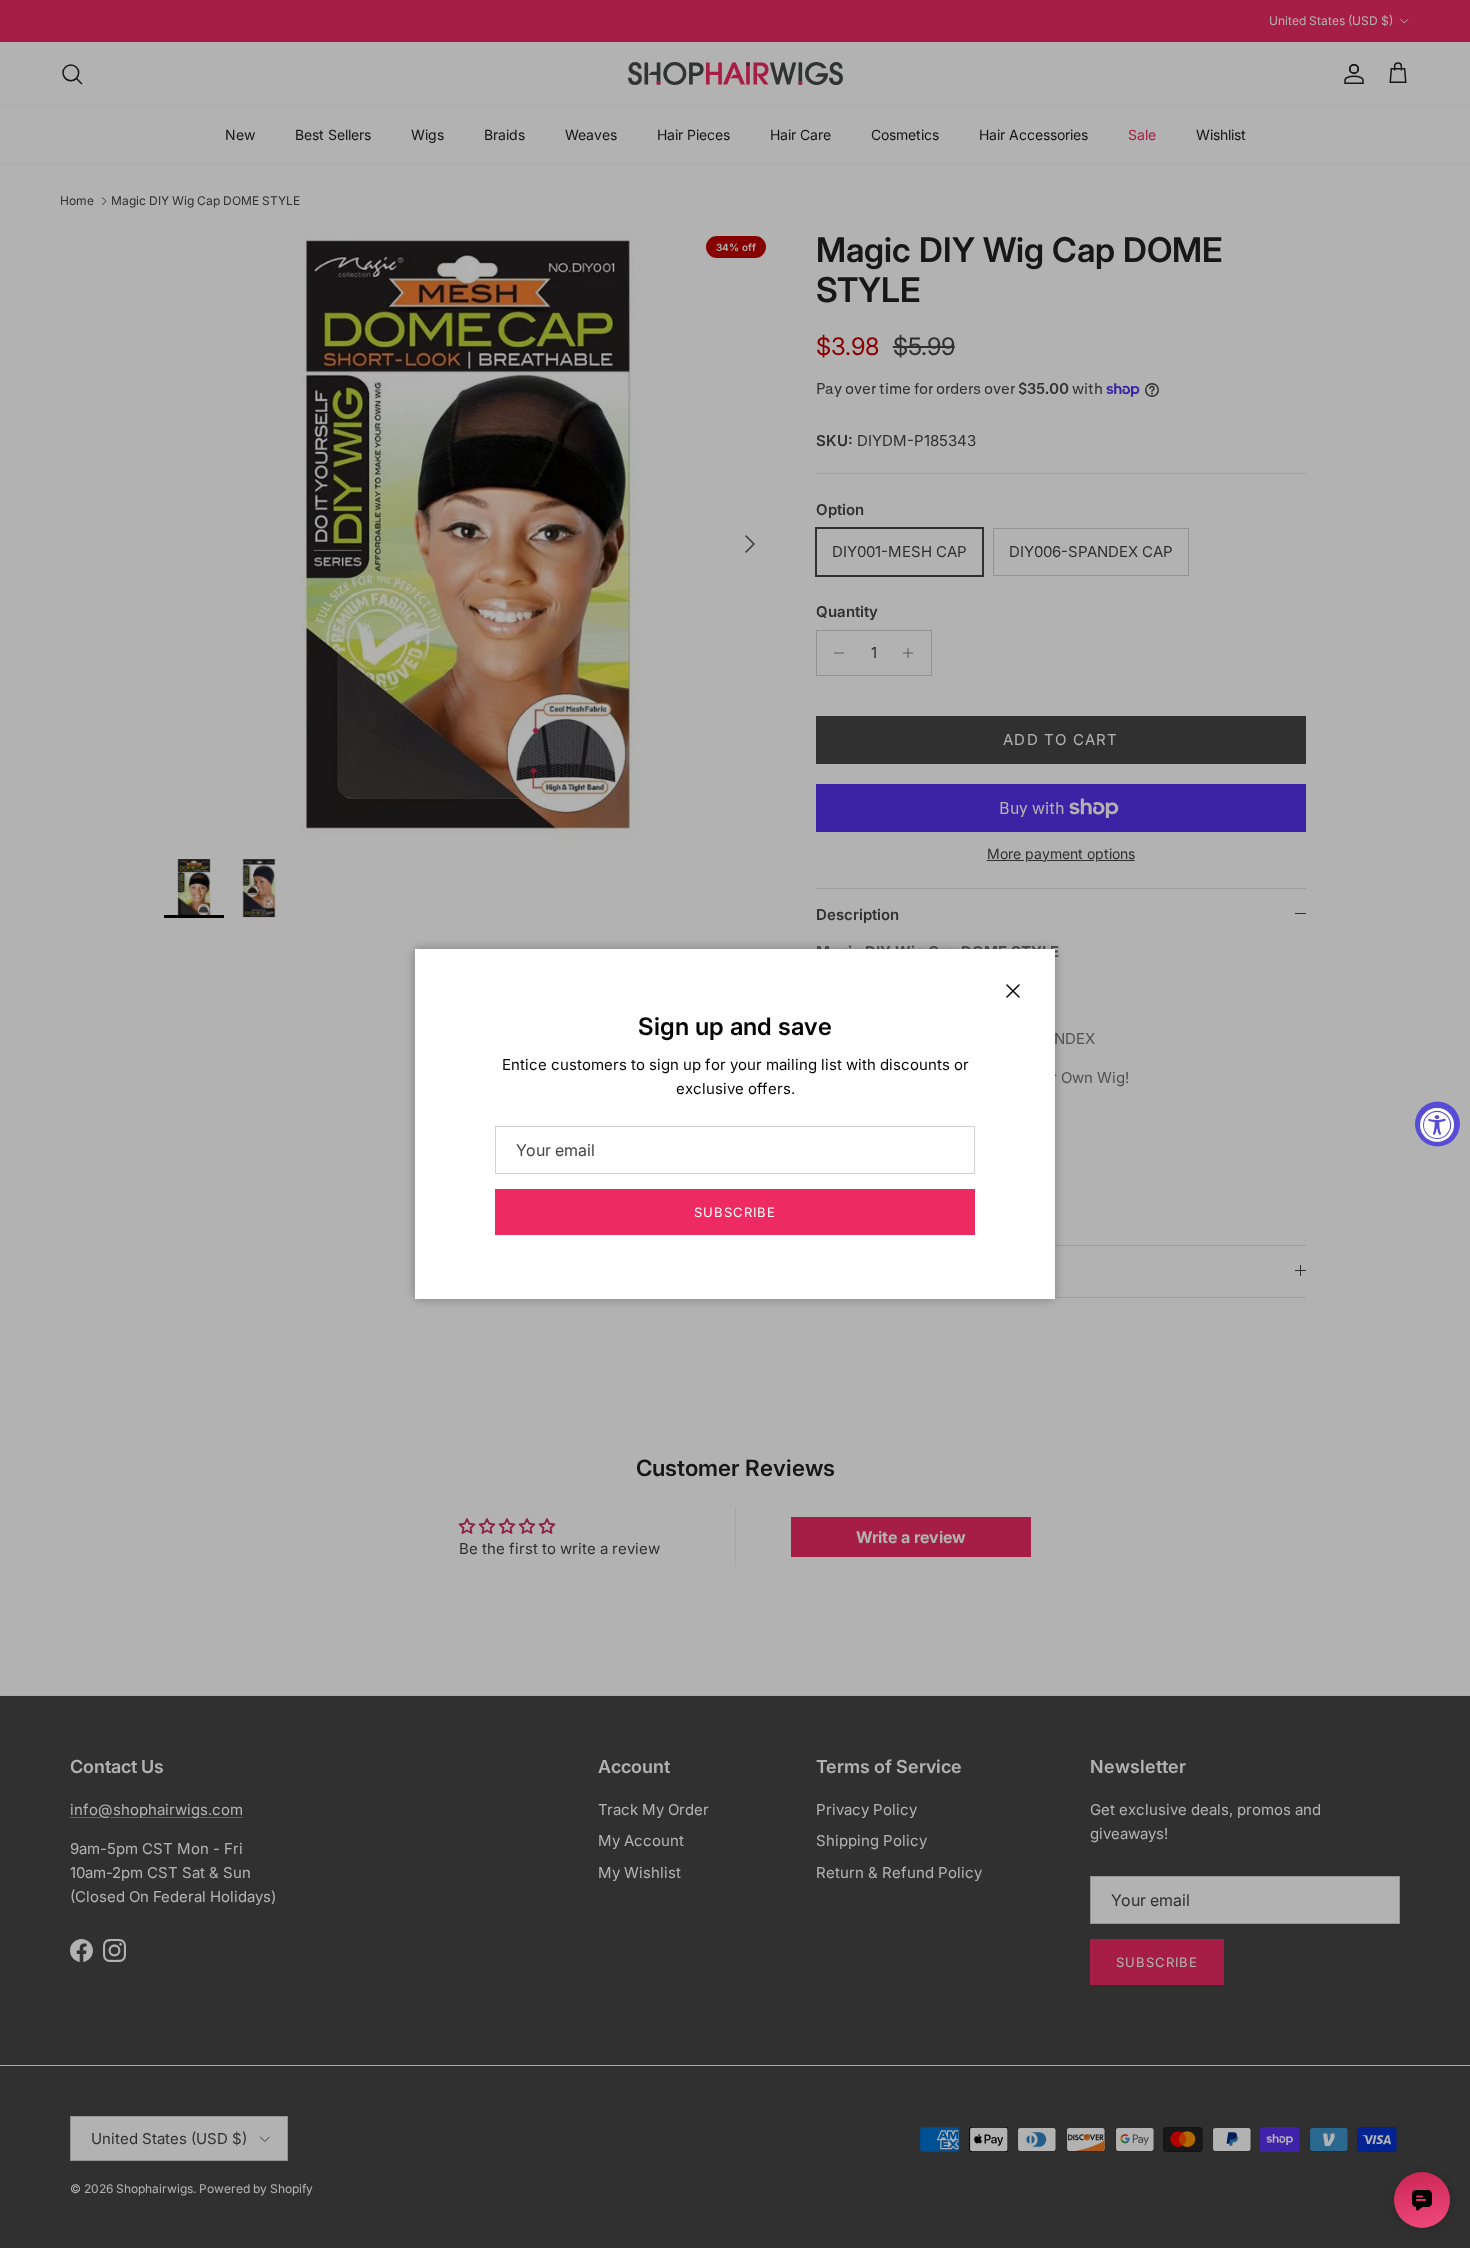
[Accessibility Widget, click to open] (1437, 1124)
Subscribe (735, 1212)
